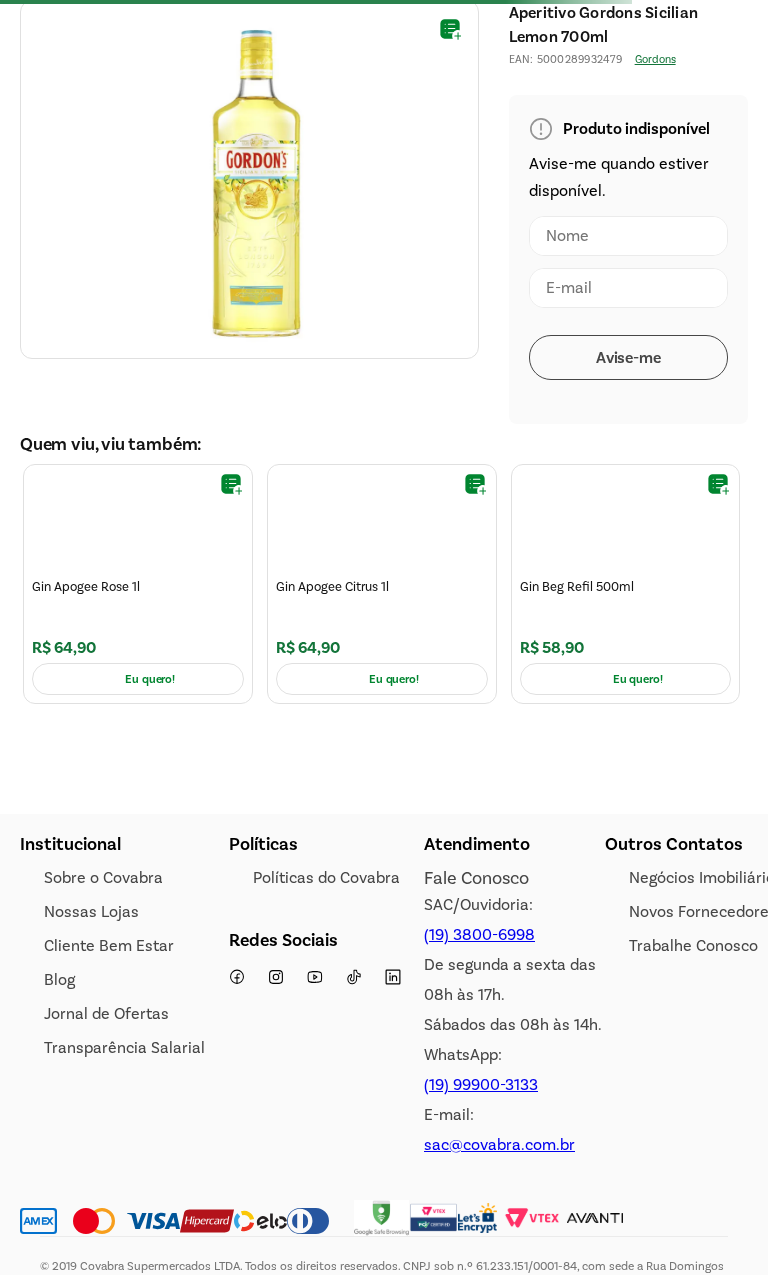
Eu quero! (150, 859)
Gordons (655, 239)
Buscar (43, 119)
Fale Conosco (476, 1058)
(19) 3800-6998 (479, 1114)
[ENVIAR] (628, 537)
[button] (721, 112)
